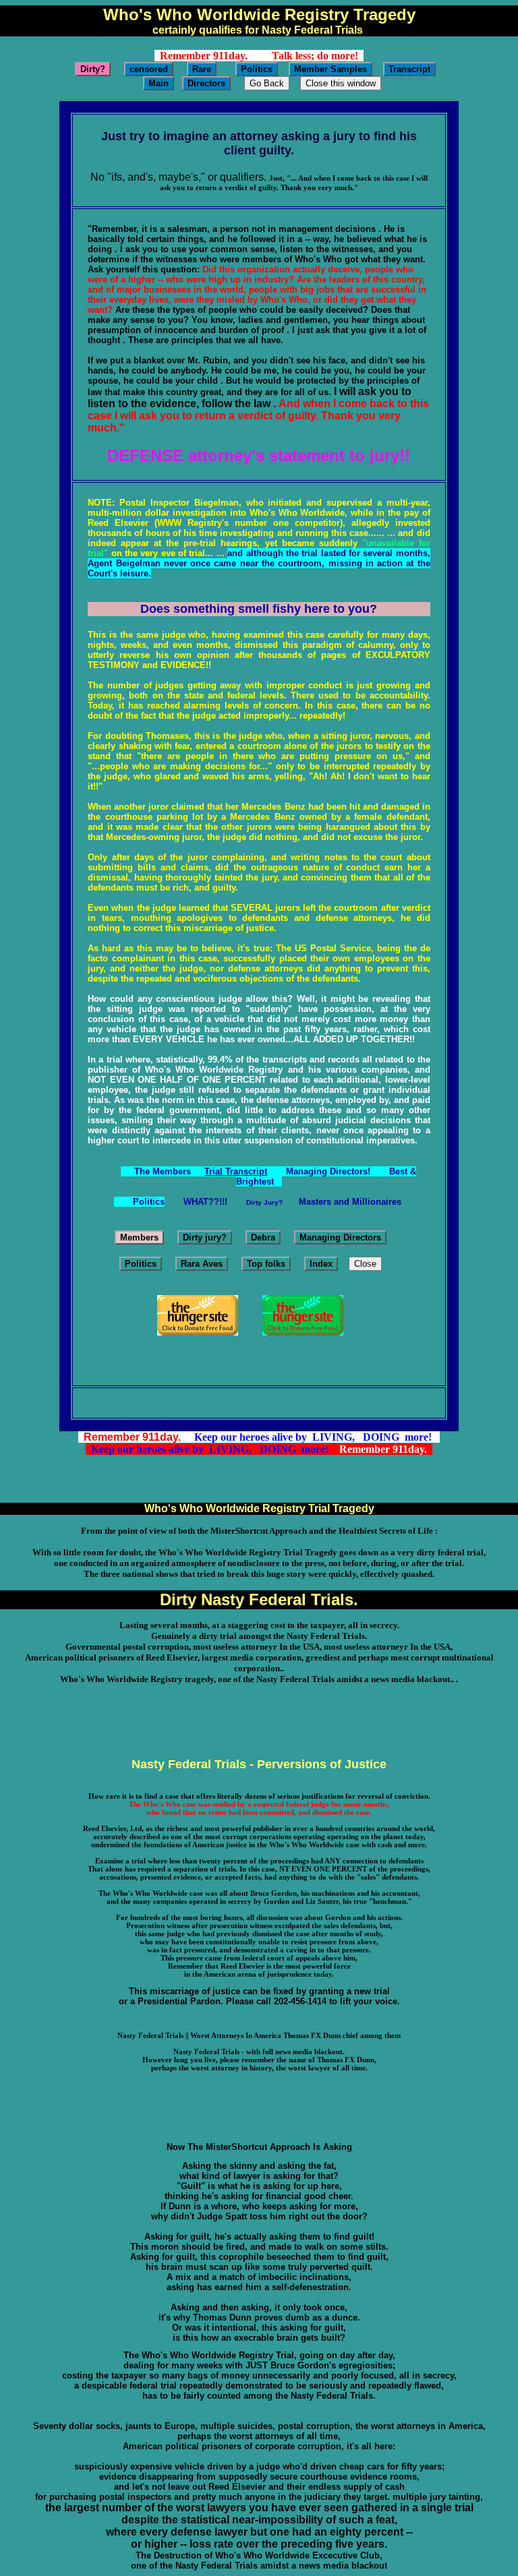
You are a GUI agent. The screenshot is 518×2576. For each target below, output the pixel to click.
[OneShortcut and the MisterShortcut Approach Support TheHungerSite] (198, 1332)
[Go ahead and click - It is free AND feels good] (303, 1332)
